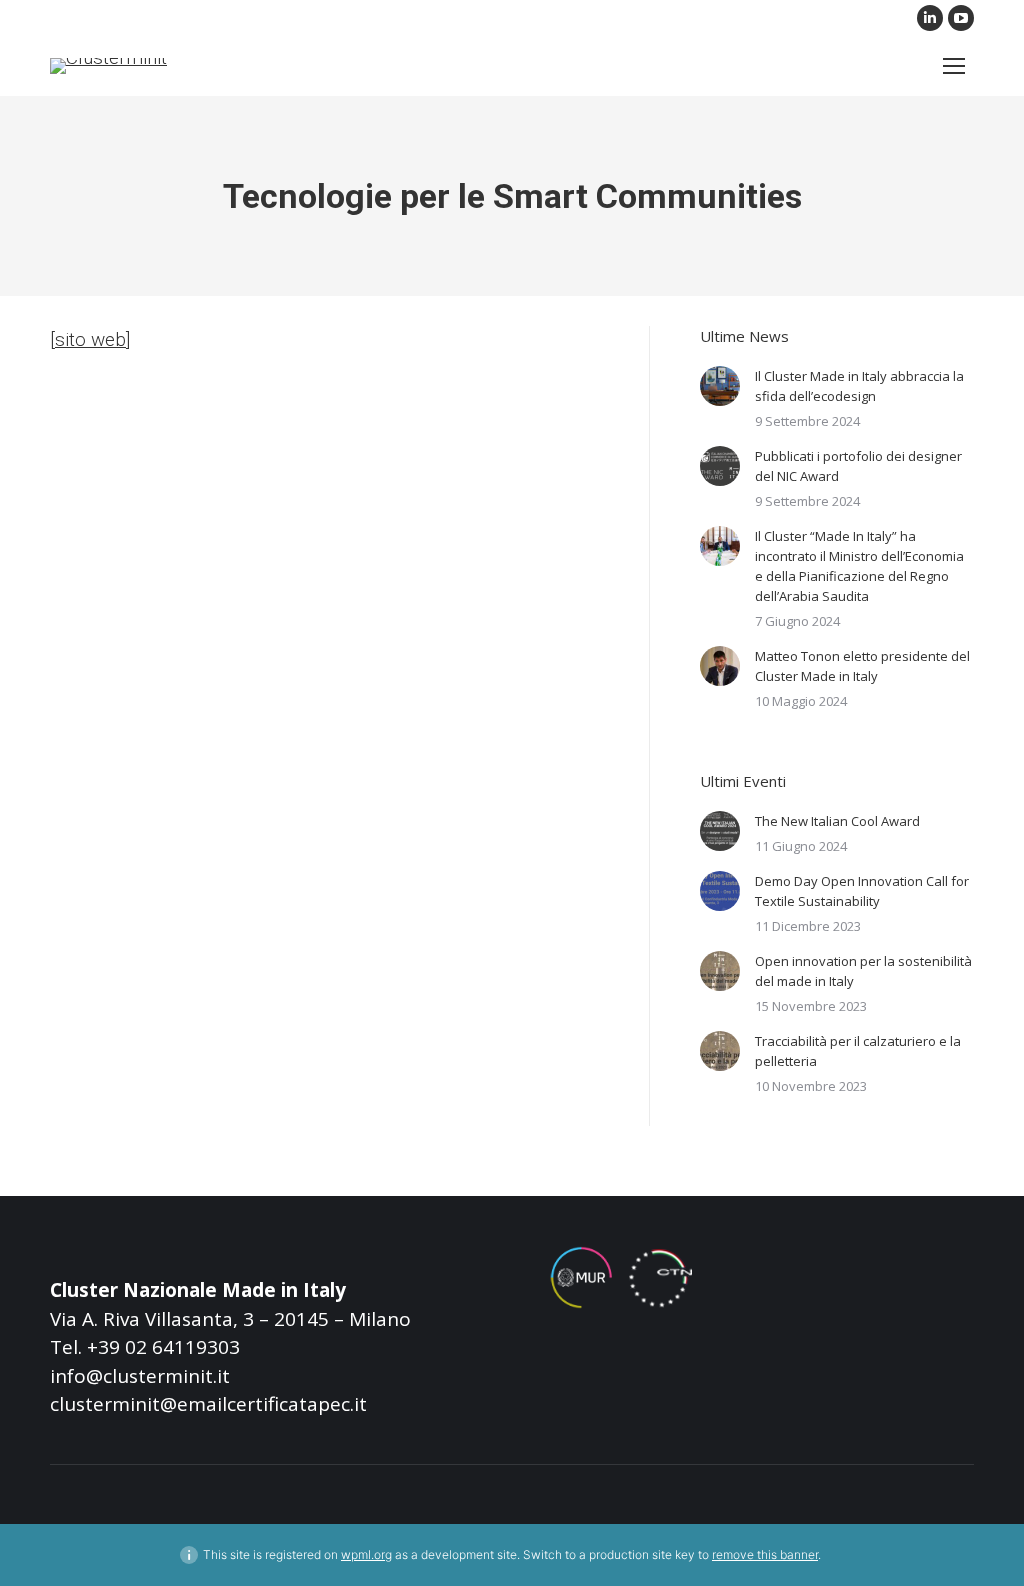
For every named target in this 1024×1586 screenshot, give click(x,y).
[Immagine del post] (720, 386)
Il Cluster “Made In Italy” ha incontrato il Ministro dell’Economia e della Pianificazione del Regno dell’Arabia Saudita (859, 566)
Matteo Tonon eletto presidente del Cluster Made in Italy (862, 666)
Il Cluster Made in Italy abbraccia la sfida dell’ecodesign (859, 386)
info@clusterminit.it (140, 1376)
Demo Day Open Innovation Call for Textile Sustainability (862, 891)
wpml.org (366, 1554)
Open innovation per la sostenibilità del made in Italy (863, 971)
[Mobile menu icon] (954, 66)
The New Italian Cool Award (837, 821)
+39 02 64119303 (163, 1347)
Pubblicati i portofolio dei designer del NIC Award (858, 466)
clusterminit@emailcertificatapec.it (208, 1404)
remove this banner (765, 1554)
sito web (90, 339)
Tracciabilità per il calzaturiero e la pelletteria (858, 1051)
